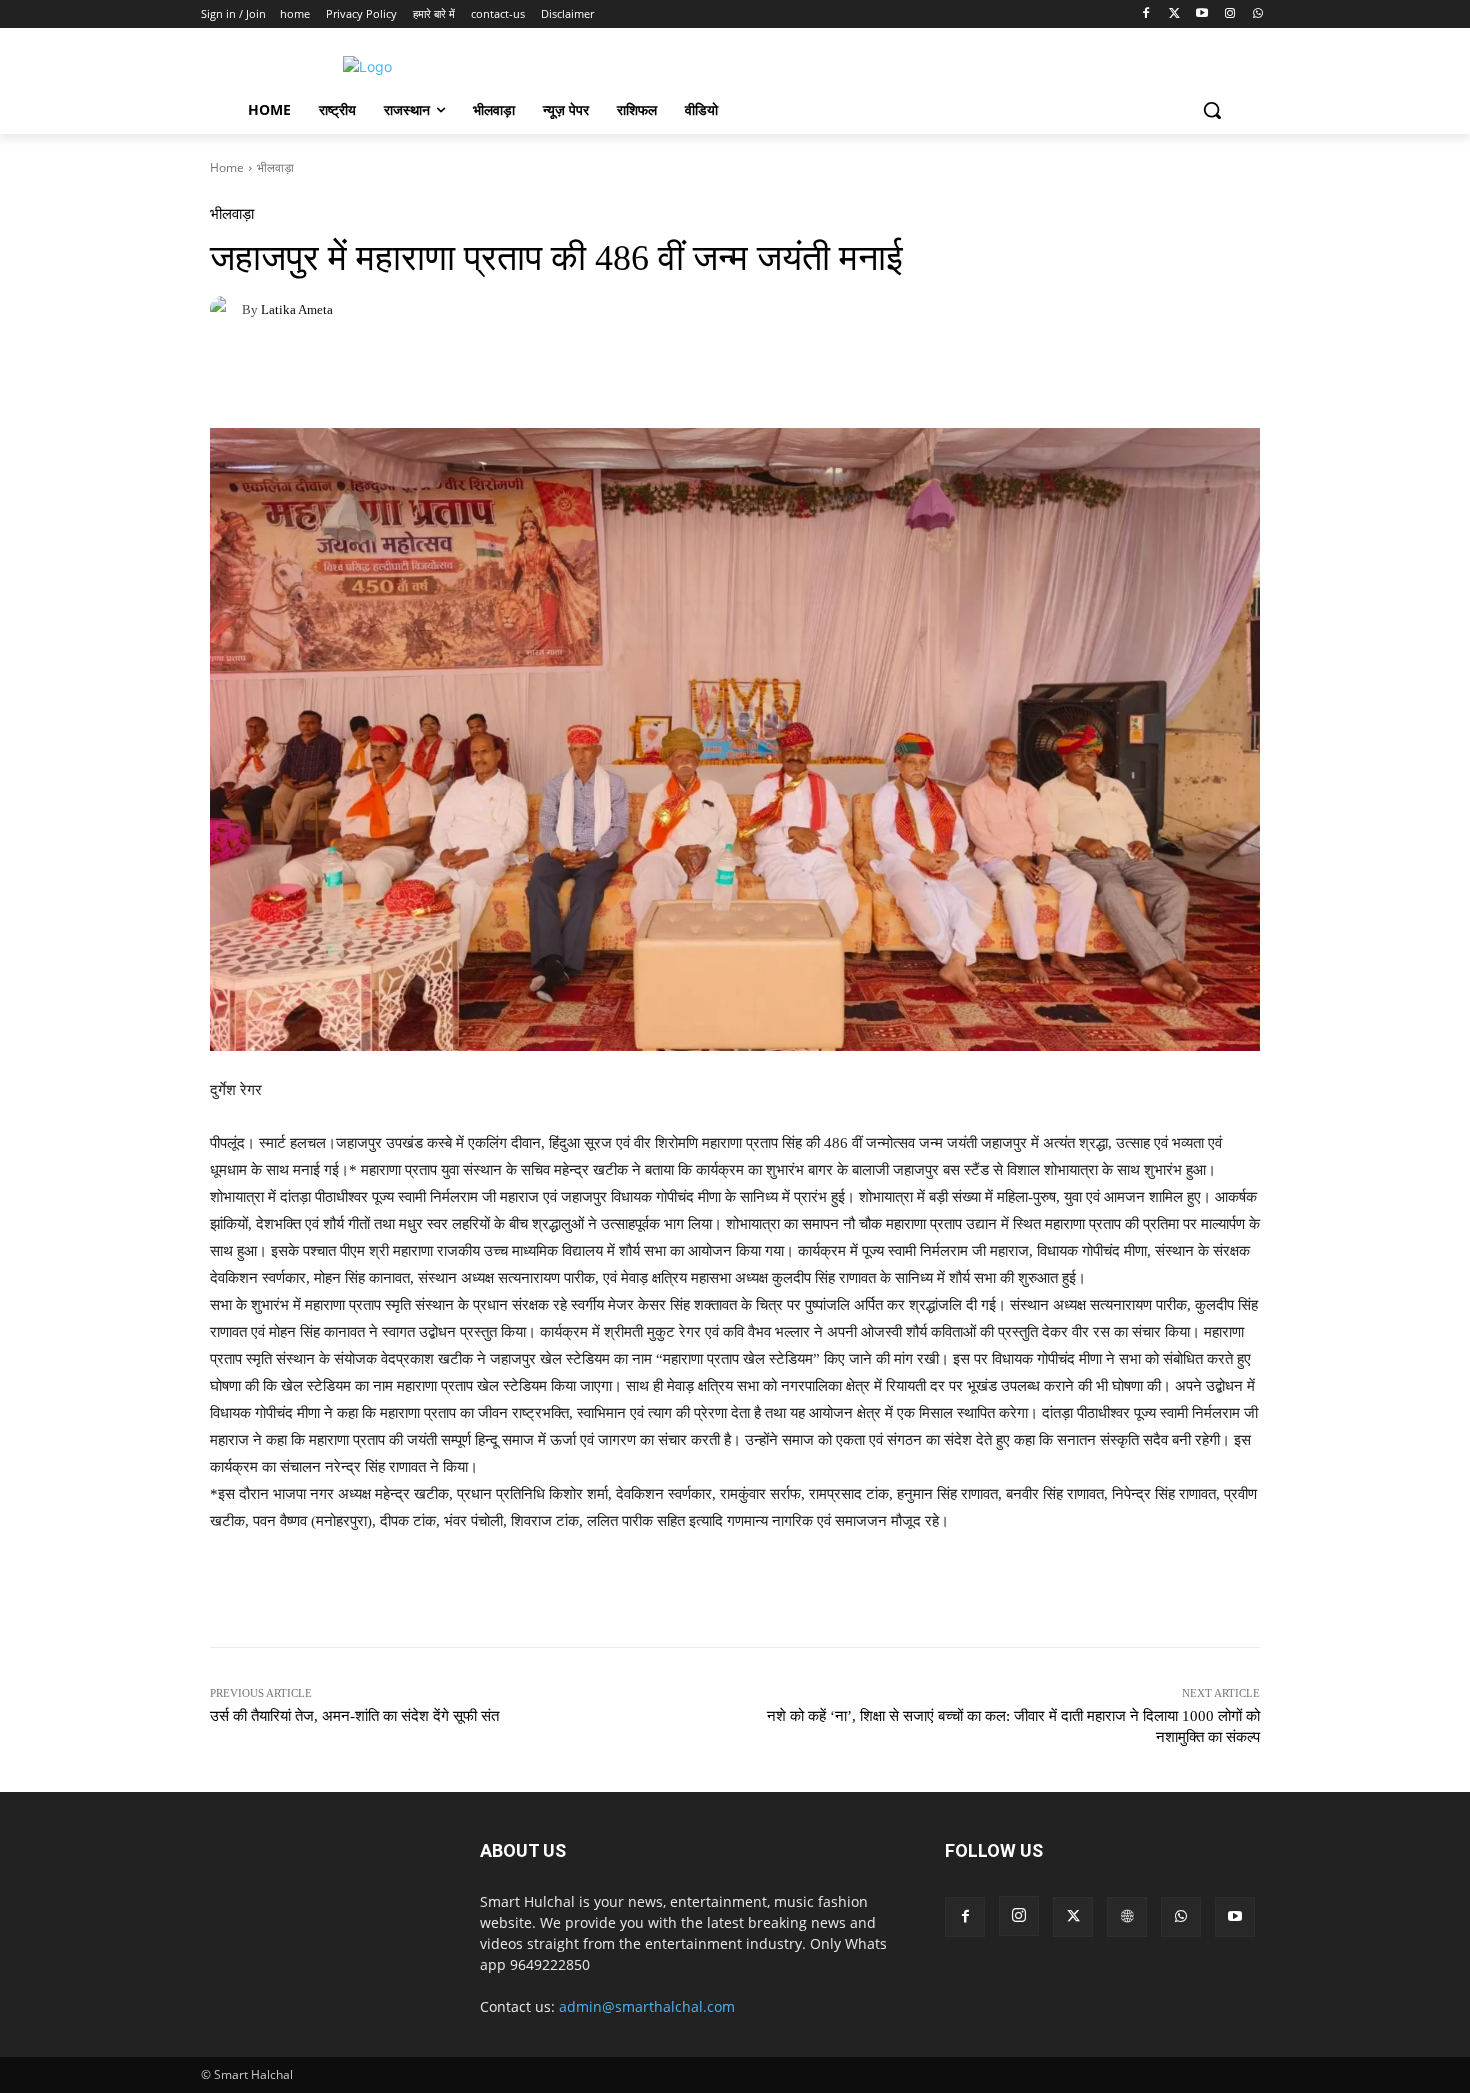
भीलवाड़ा (275, 167)
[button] (1212, 110)
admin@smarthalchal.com (647, 2006)
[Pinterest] (322, 378)
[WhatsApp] (1257, 14)
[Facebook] (1146, 14)
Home (227, 167)
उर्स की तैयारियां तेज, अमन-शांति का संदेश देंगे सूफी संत (354, 1716)
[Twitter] (1174, 14)
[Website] (1127, 1917)
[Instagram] (1229, 14)
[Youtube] (1202, 14)
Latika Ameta (297, 309)
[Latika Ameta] (226, 309)
